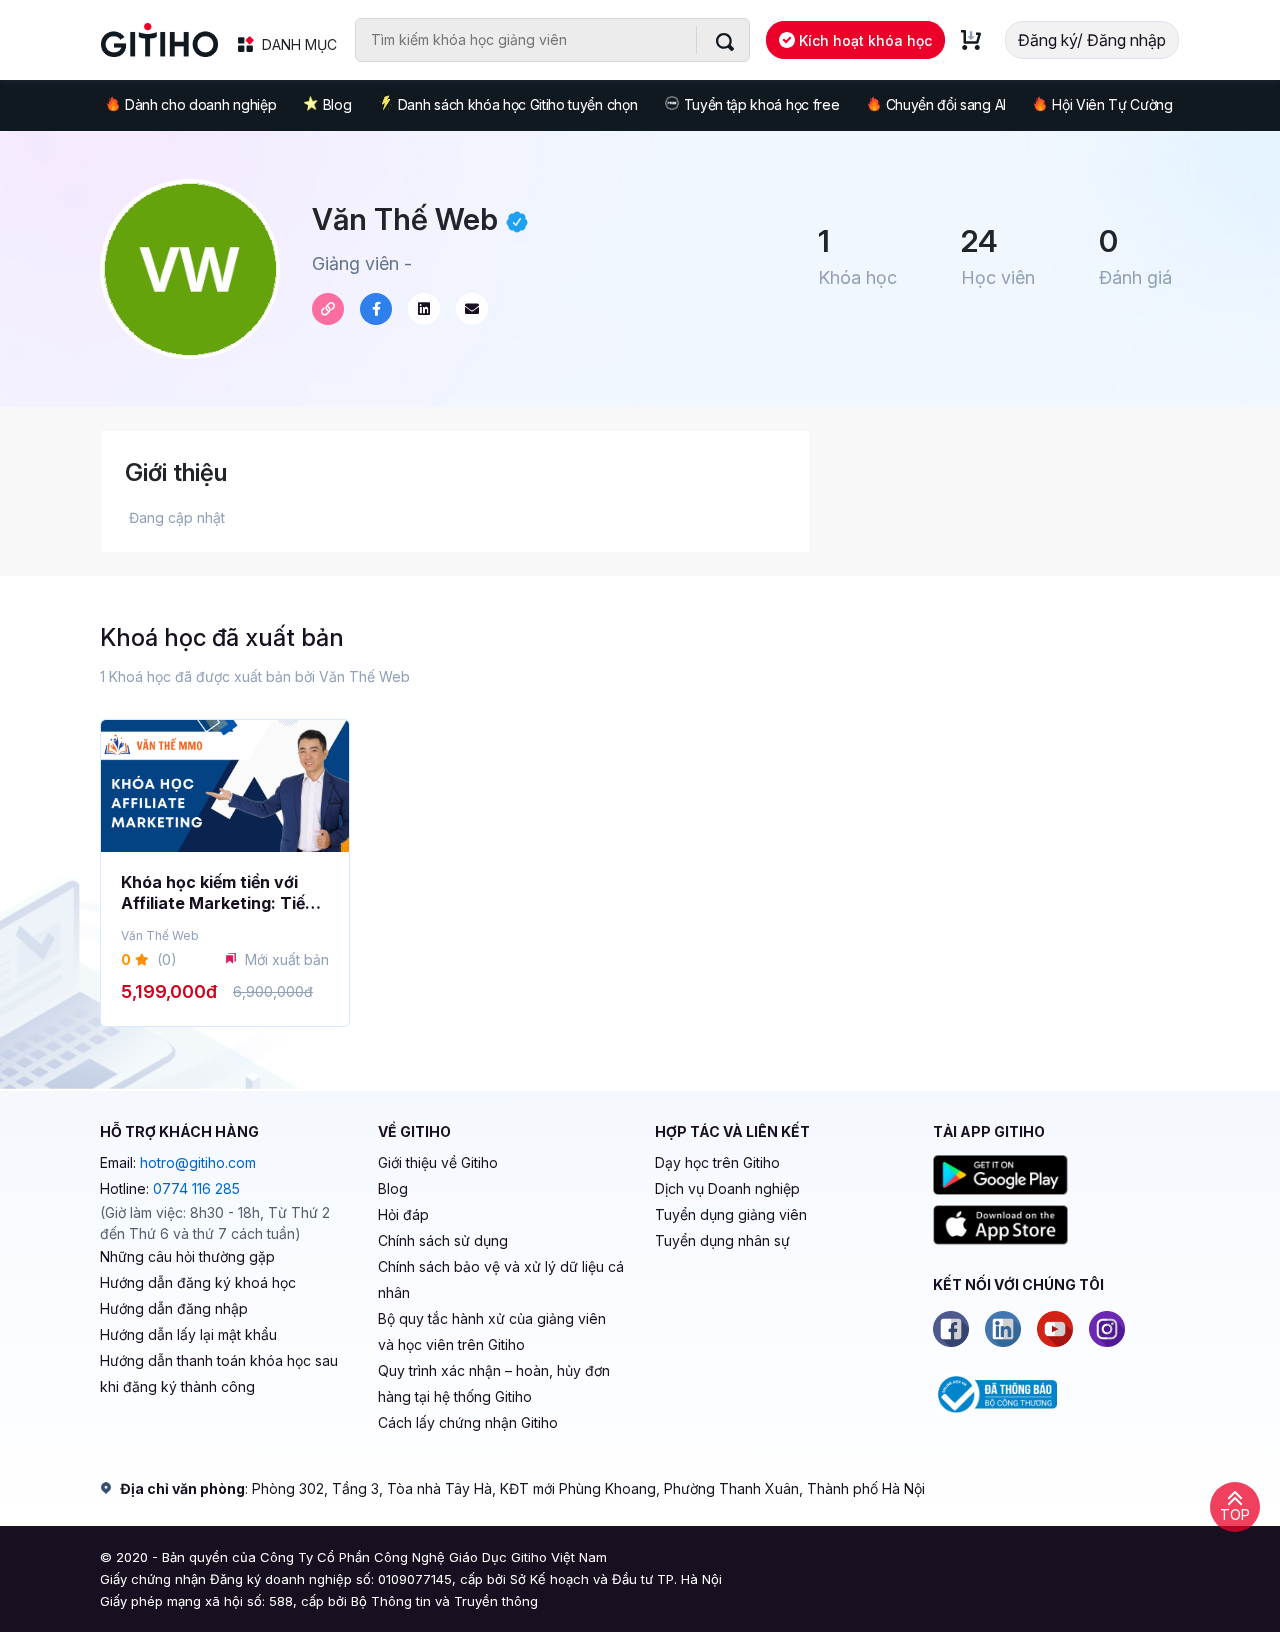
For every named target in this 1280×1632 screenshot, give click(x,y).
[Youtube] (1055, 1329)
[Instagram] (1107, 1329)
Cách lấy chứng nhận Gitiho (468, 1422)
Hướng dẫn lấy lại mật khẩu (188, 1334)
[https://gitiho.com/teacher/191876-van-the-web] (328, 309)
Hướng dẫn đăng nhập (174, 1308)
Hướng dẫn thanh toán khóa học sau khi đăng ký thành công (219, 1373)
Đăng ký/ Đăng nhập (1092, 40)
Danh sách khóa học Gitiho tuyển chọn (517, 104)
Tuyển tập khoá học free (762, 104)
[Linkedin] (1003, 1329)
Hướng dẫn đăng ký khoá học (198, 1282)
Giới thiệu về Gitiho (438, 1162)
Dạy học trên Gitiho (717, 1162)
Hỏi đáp (403, 1214)
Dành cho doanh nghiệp (200, 104)
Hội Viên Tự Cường (1112, 104)
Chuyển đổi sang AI (946, 104)
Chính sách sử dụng (443, 1240)
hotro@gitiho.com (198, 1162)
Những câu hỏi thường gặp (187, 1256)
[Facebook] (951, 1329)
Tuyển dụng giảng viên (731, 1214)
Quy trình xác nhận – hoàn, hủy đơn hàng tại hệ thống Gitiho (494, 1383)
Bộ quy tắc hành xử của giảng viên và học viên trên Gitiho (492, 1331)
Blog (337, 104)
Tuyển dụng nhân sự (722, 1240)
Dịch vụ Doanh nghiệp (727, 1188)
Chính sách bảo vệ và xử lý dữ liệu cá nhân (501, 1279)
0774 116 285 (196, 1188)
